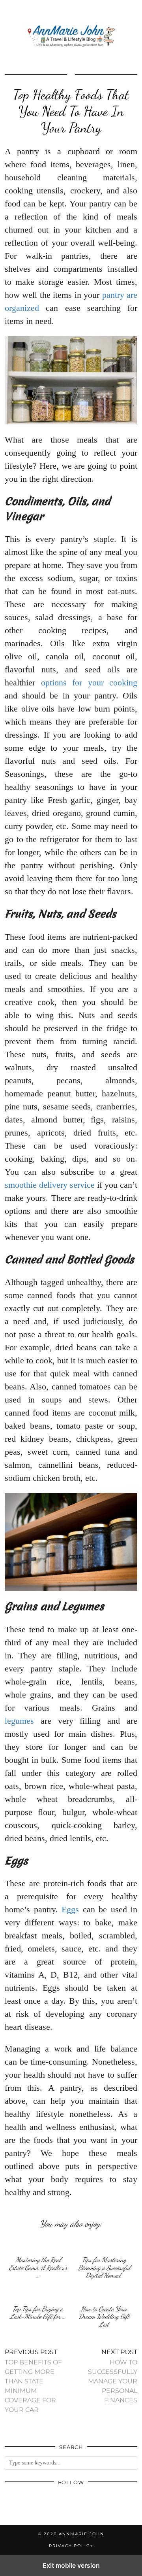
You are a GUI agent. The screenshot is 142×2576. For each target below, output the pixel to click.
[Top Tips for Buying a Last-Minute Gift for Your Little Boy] (38, 2293)
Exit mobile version (71, 2565)
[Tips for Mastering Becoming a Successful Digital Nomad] (104, 2244)
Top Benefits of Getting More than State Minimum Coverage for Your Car (33, 2381)
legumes (19, 1721)
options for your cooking (89, 682)
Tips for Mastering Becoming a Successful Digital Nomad (104, 2267)
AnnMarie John (81, 2534)
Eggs (70, 1909)
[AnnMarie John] (71, 36)
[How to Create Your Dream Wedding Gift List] (104, 2293)
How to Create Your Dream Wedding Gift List (104, 2317)
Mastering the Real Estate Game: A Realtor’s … (38, 2267)
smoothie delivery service (50, 1185)
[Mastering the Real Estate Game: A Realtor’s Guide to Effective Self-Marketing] (38, 2244)
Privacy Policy (71, 2546)
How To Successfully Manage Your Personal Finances (113, 2376)
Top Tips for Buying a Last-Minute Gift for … (38, 2313)
